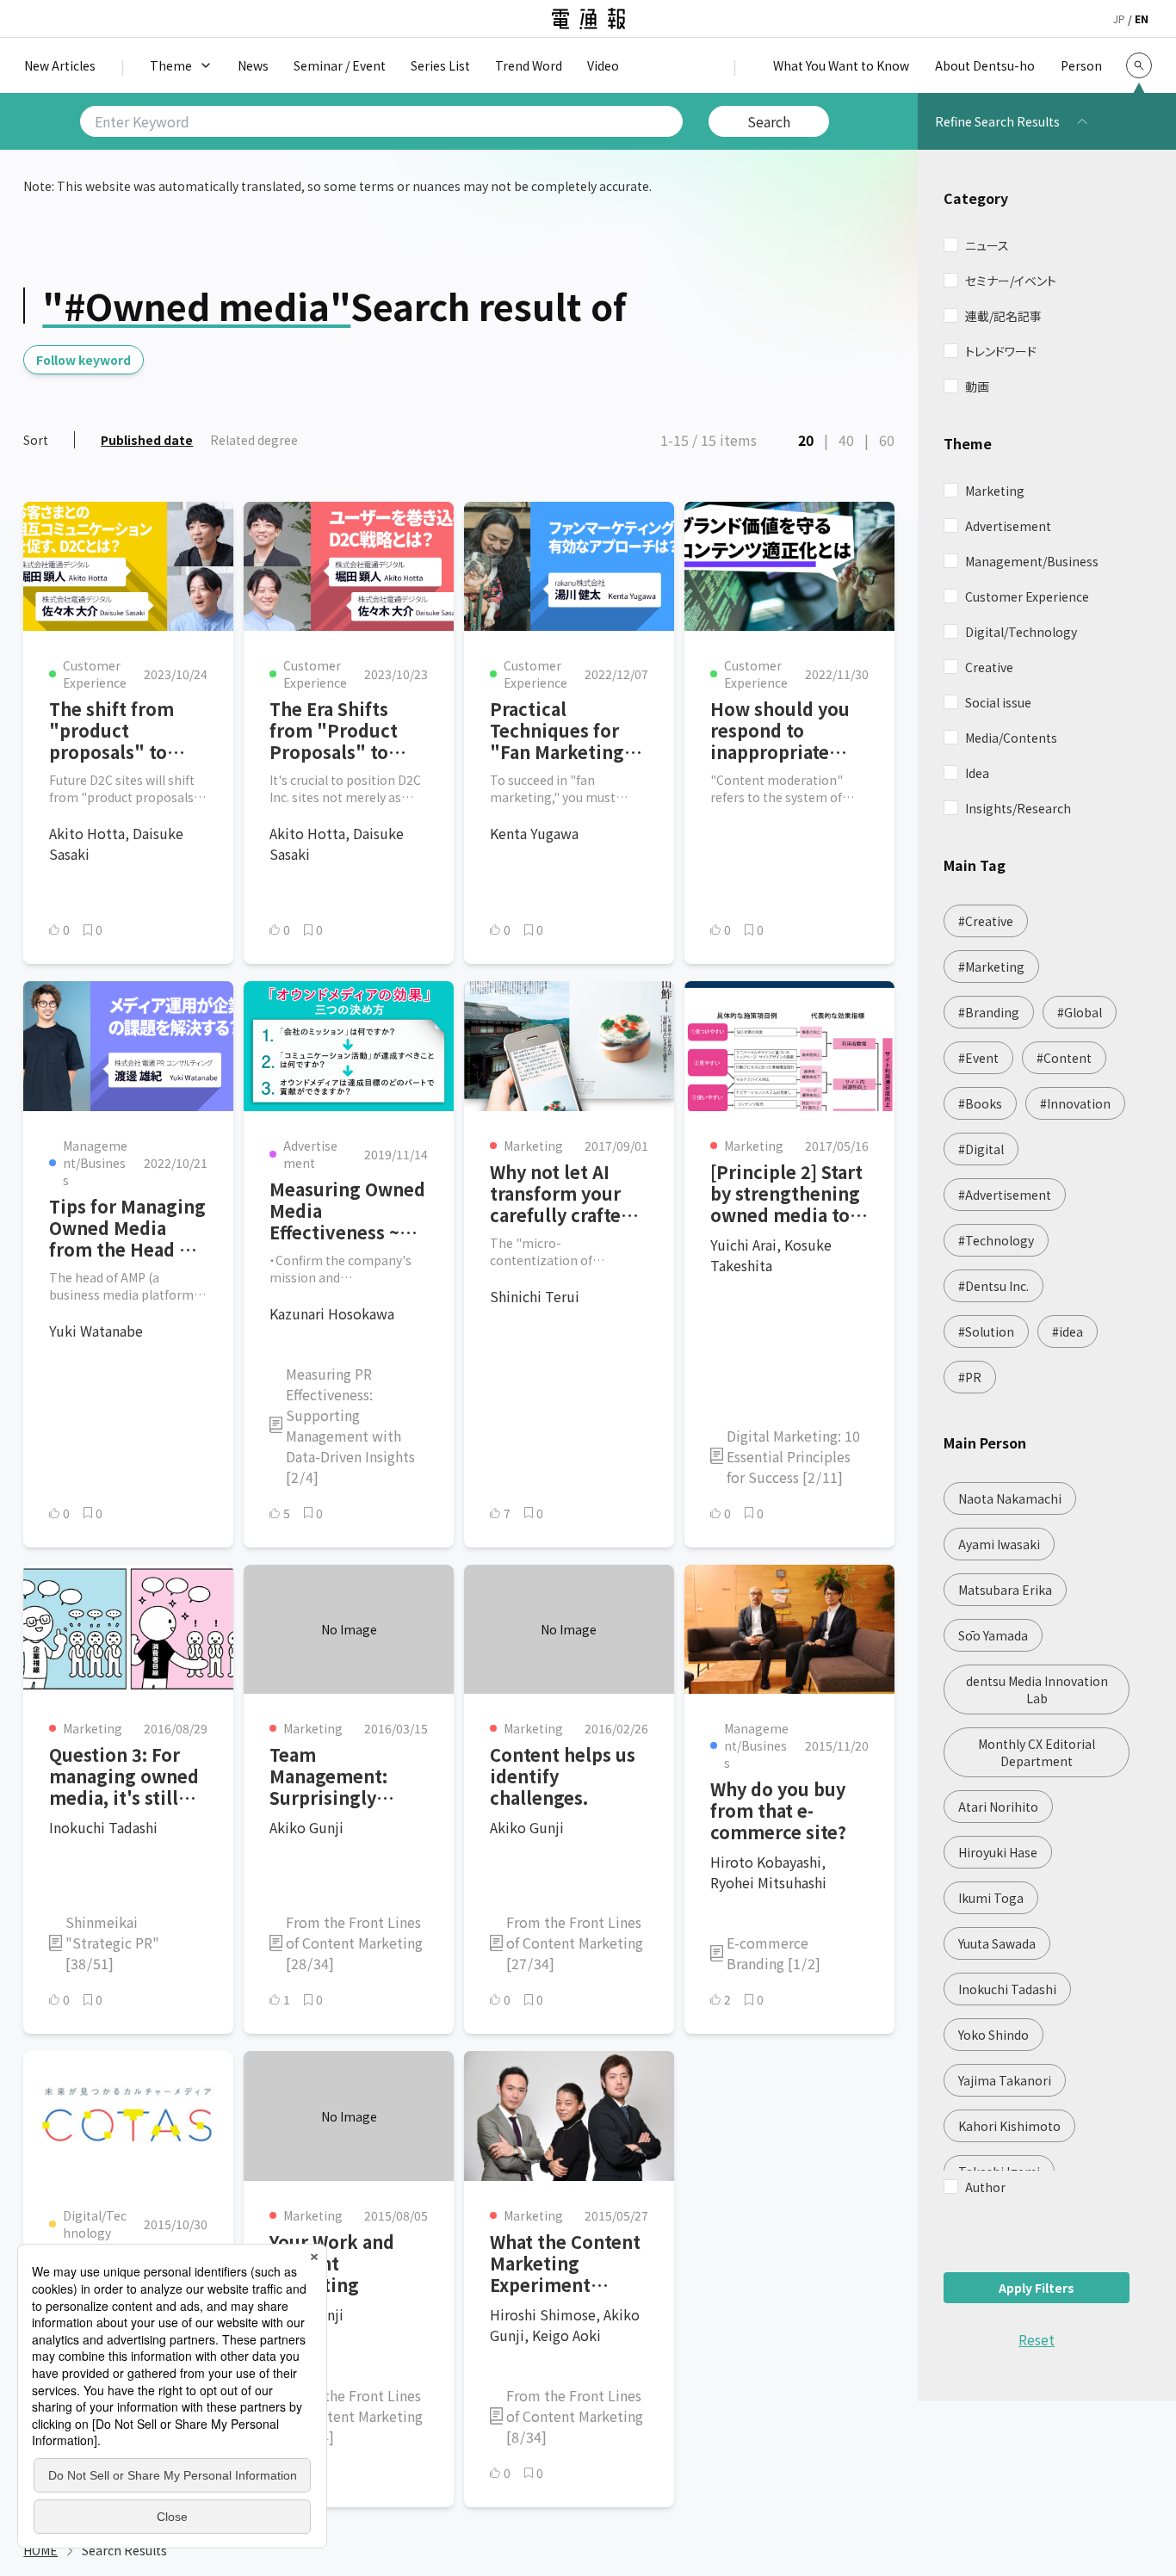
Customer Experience (1027, 596)
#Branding (989, 1012)
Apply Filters (1037, 2288)
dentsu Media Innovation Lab (1037, 1690)
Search (769, 121)
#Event (978, 1058)
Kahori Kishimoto (1009, 2126)
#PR (970, 1377)
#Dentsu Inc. (993, 1286)
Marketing (995, 491)
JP (1119, 19)
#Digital (981, 1149)
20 (806, 440)
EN (1142, 19)
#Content (1064, 1058)
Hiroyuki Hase (998, 1852)
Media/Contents (1011, 738)
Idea (977, 773)
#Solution (986, 1331)
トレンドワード (1001, 351)
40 (846, 440)
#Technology (996, 1240)
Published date (147, 440)
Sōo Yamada (993, 1635)
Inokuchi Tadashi (1007, 1989)
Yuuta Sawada (997, 1943)
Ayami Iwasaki (999, 1544)
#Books (980, 1103)
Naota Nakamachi (1010, 1498)
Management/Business (1032, 561)
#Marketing (991, 967)
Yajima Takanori (1005, 2080)
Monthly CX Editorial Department (1037, 1752)
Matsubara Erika (1005, 1590)
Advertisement (1008, 526)
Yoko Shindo (993, 2035)
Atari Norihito (998, 1807)
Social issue (998, 702)
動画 (977, 386)
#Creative (986, 921)
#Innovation (1075, 1103)
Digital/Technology (1021, 632)
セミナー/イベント (1011, 281)
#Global (1080, 1012)
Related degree (254, 440)
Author (985, 2187)
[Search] (1139, 65)
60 (887, 440)
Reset (1037, 2339)
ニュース (987, 245)
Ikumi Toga (991, 1898)
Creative (989, 667)
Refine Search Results (997, 121)
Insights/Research (1018, 808)
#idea (1068, 1331)
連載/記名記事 (1003, 316)
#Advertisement (1005, 1195)
